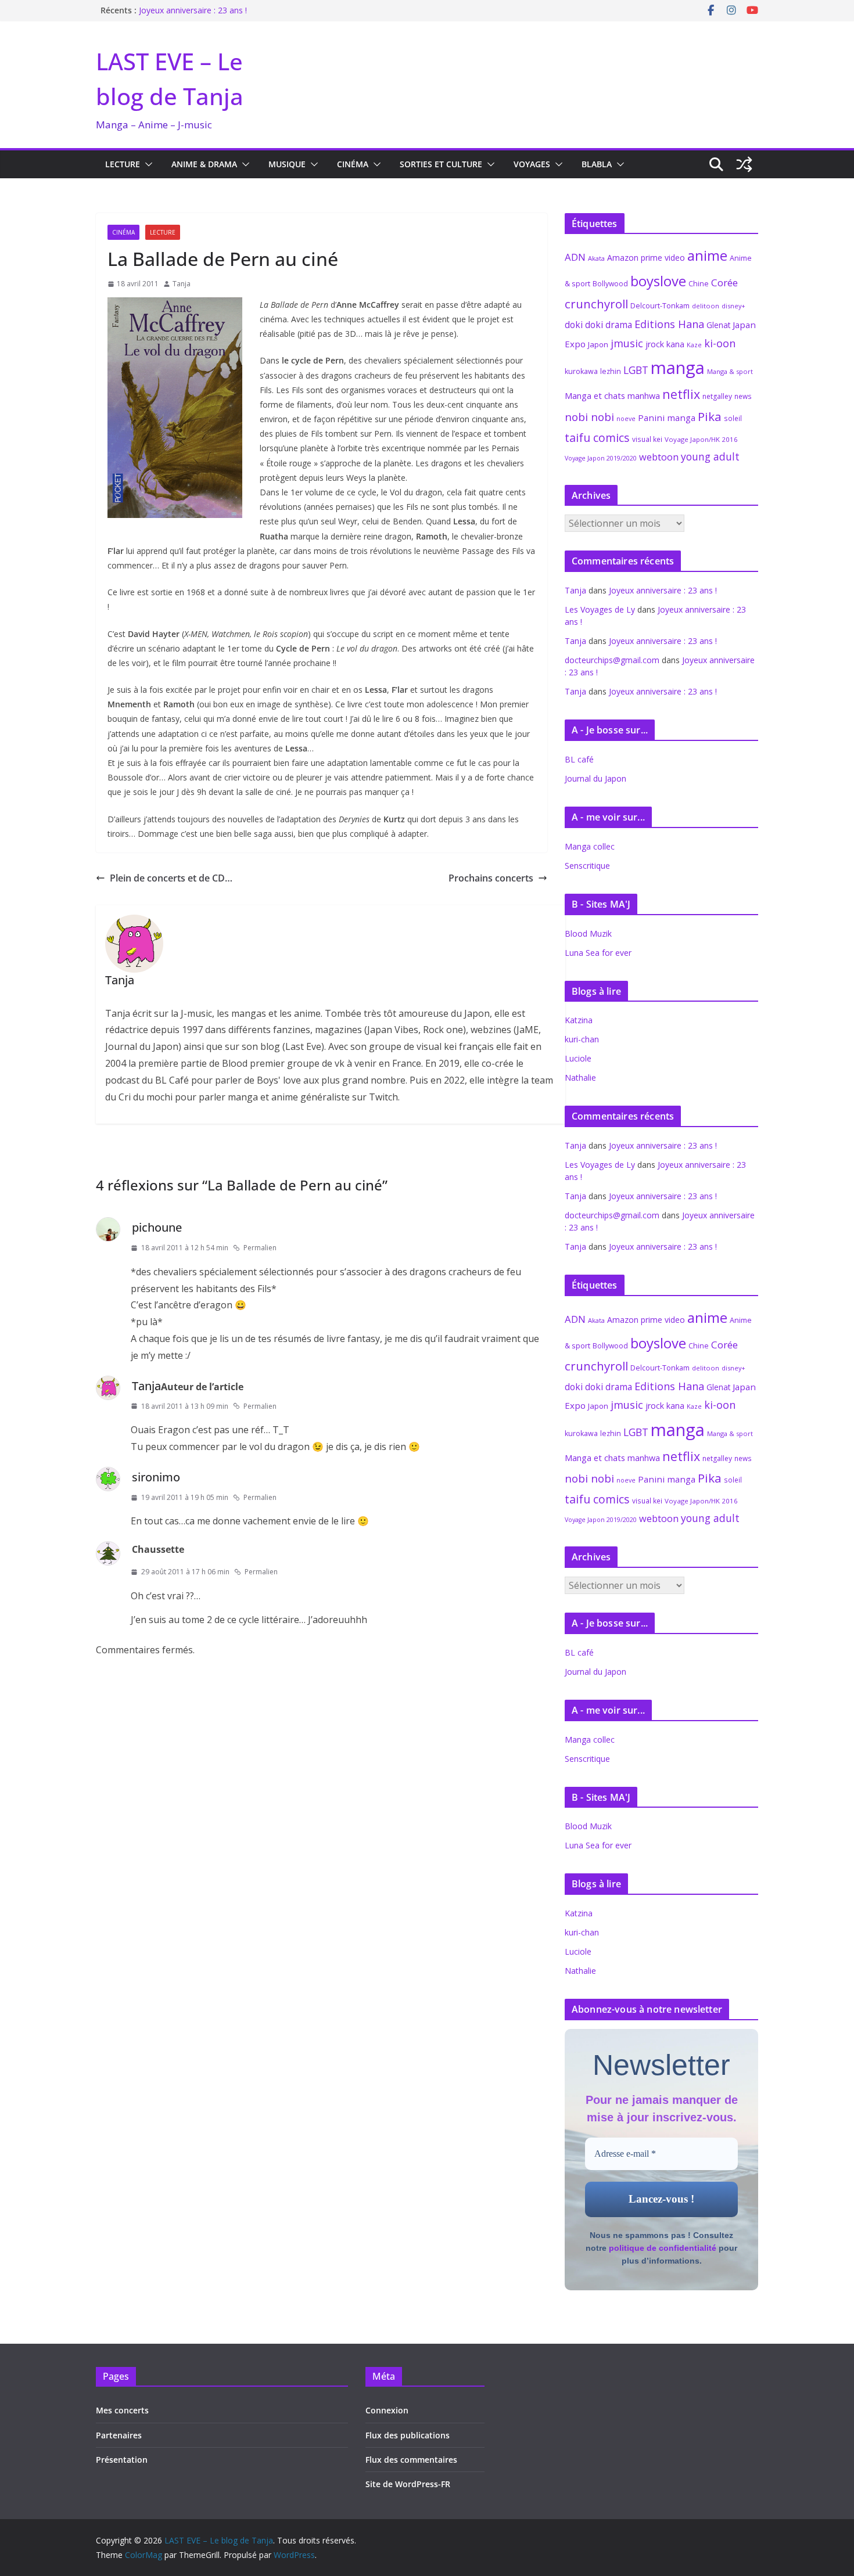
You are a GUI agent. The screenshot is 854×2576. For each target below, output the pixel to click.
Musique (287, 164)
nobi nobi (589, 417)
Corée (724, 283)
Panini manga (667, 418)
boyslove (658, 281)
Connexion (387, 2410)
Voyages (532, 164)
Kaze (694, 345)
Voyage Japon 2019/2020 (601, 458)
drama (619, 325)
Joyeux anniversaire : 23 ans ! (193, 10)
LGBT (636, 370)
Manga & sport (730, 371)
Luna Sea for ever (598, 953)
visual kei (647, 439)
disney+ (733, 306)
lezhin (611, 371)
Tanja (182, 284)
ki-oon (720, 343)
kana (675, 344)
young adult (710, 456)
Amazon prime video (646, 258)
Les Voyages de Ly (600, 609)
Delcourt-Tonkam (660, 306)
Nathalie (580, 1077)
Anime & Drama (204, 164)
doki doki (584, 325)
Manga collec (590, 846)
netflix (681, 394)
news (743, 396)
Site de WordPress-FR (408, 2484)
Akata (596, 258)
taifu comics (597, 438)
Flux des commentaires (411, 2460)
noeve (626, 419)
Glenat (718, 325)
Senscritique (587, 866)
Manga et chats (595, 395)
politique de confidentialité (663, 2248)
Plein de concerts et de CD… (171, 878)
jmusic (627, 343)
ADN (575, 257)
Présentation (122, 2460)
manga (678, 368)
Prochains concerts (491, 878)
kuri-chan (582, 1039)
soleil (733, 418)
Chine (699, 284)
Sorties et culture (441, 164)
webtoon (659, 457)
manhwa (644, 396)
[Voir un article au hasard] (744, 164)
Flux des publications (408, 2435)
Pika (710, 416)
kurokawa (581, 371)
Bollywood (610, 284)
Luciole (578, 1058)
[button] (146, 164)
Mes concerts (122, 2410)
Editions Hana (669, 324)
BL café (579, 759)
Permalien (260, 1248)
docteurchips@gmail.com (612, 660)
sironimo (156, 1477)
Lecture (123, 164)
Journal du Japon (595, 778)
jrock (655, 344)
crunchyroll (596, 304)
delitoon (706, 306)
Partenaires (119, 2435)
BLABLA (597, 164)
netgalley (717, 396)
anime (707, 255)
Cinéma (353, 164)
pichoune (157, 1227)
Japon (598, 344)
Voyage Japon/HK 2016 (701, 439)
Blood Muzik (588, 933)
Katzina (579, 1020)
